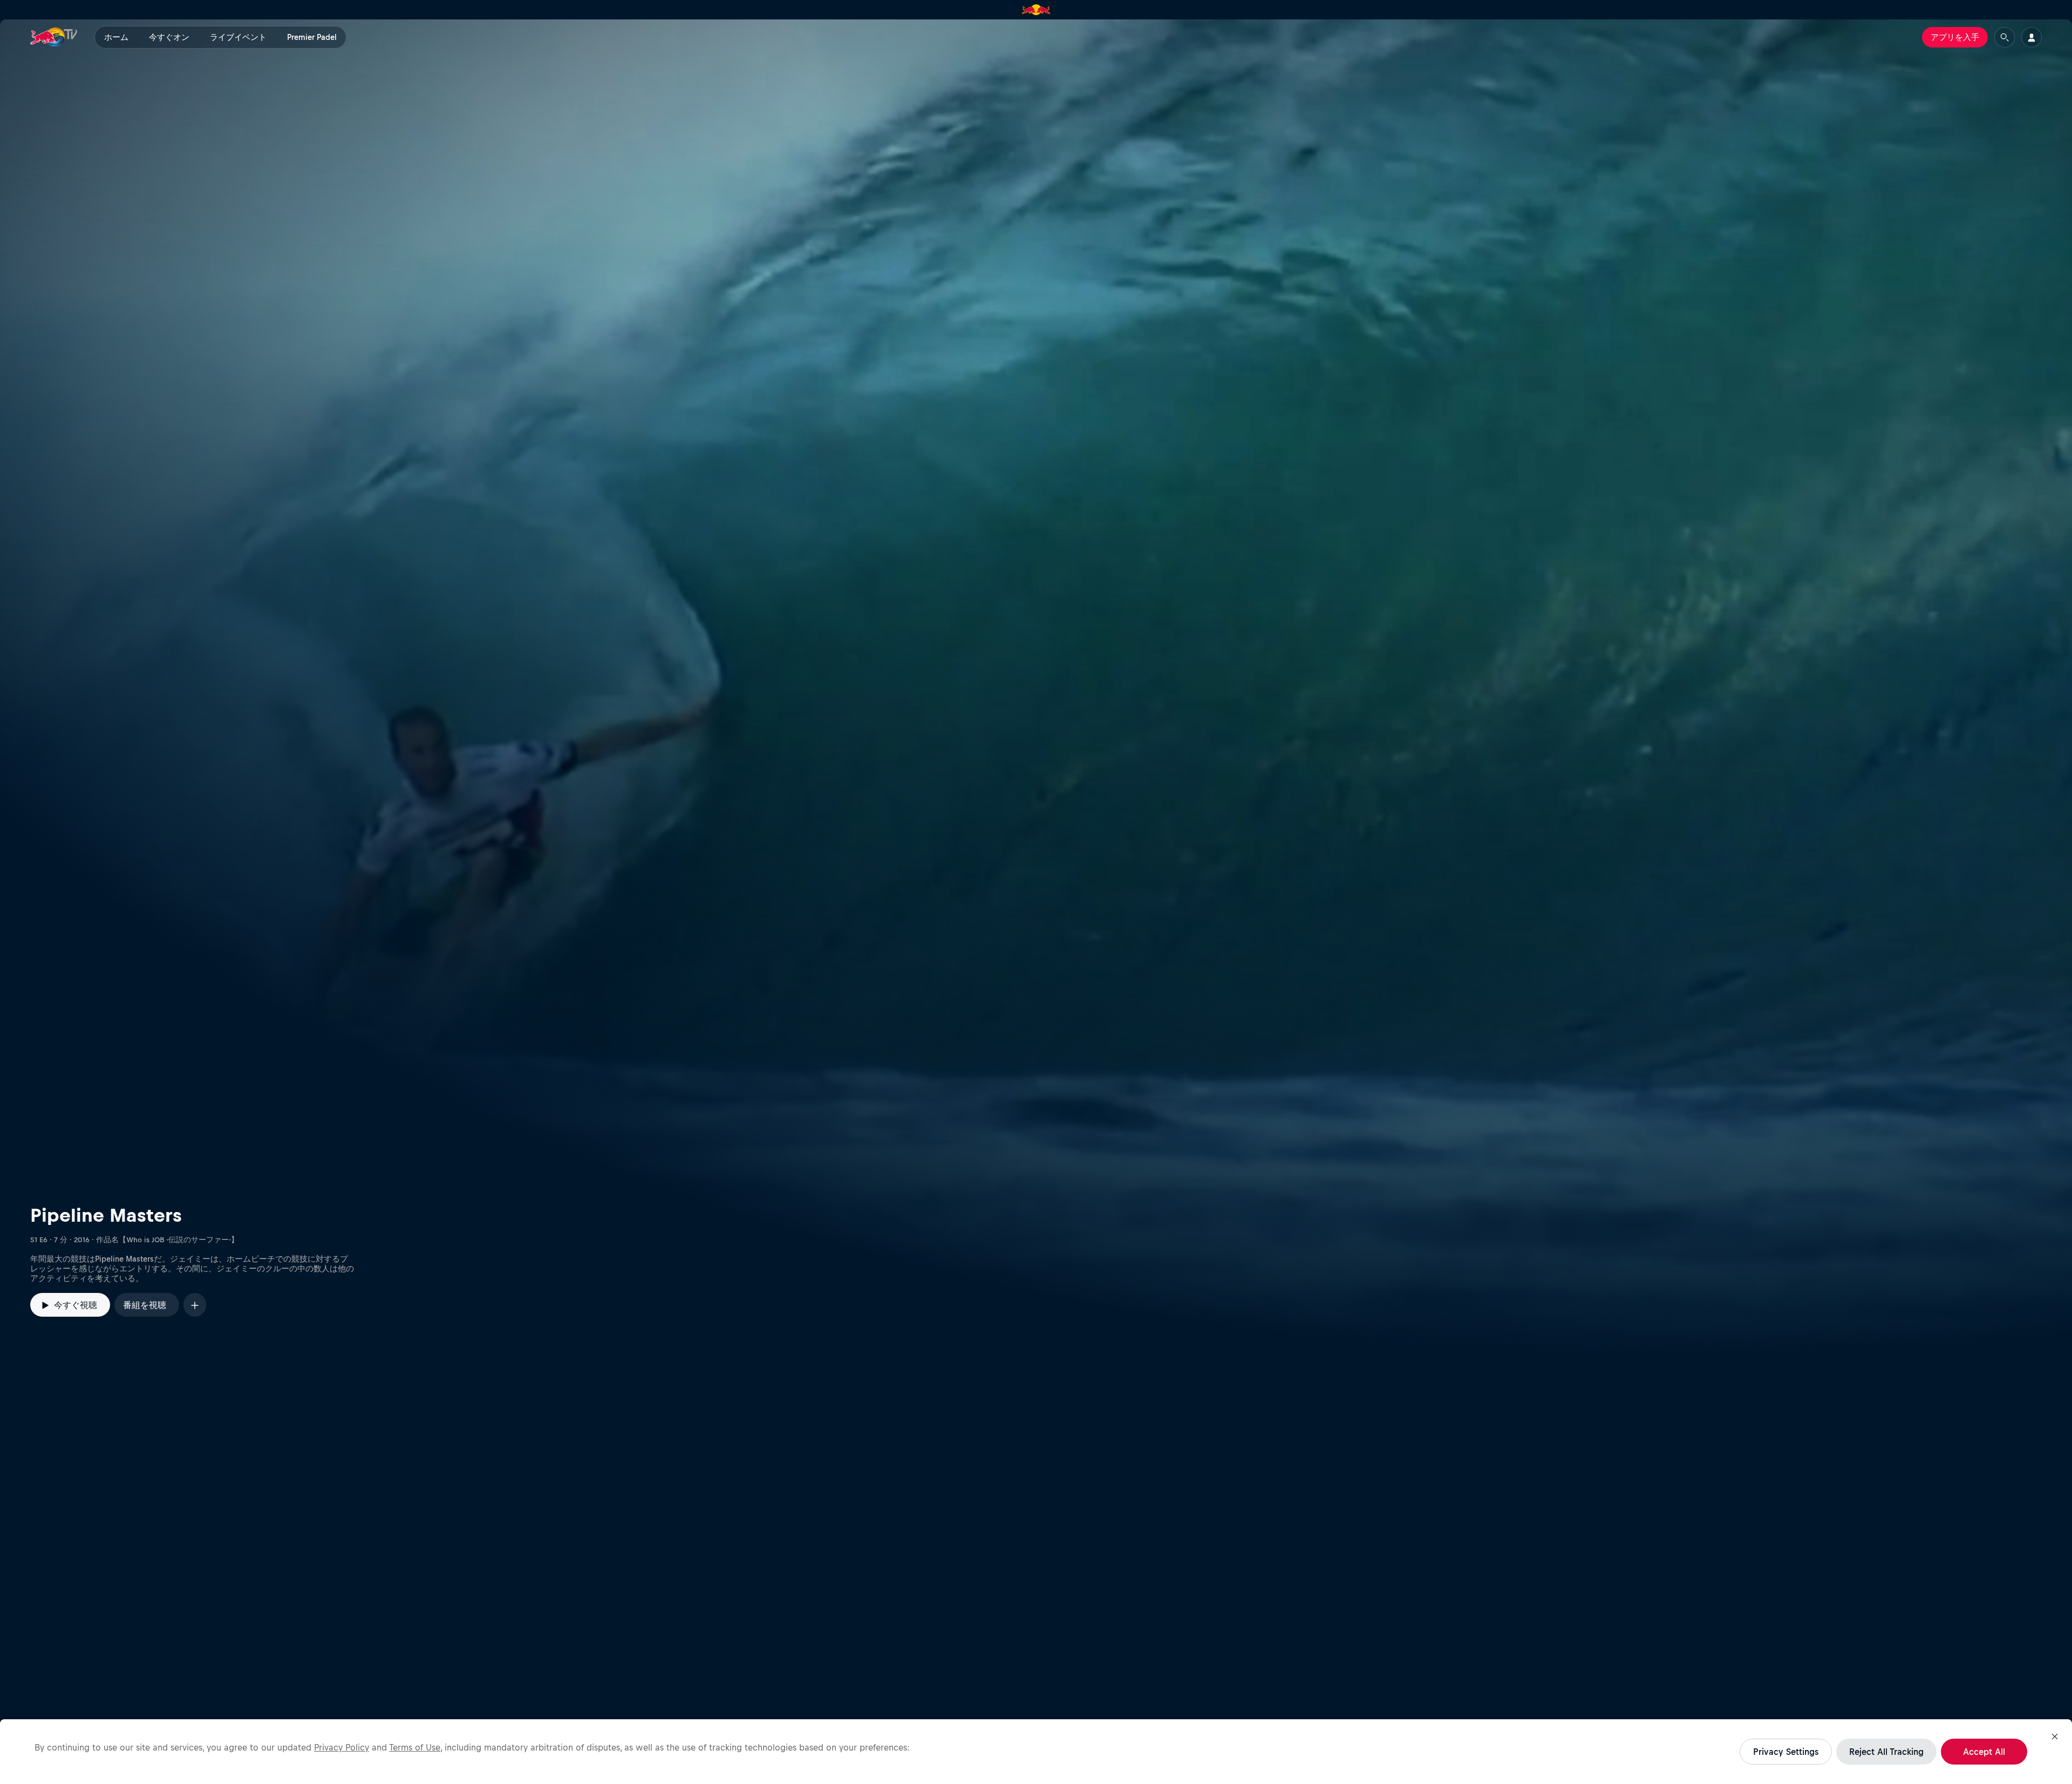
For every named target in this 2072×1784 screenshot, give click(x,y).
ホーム (116, 37)
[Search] (2005, 37)
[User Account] (2032, 37)
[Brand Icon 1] (1036, 10)
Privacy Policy (342, 1747)
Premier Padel (312, 37)
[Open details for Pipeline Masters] (1036, 689)
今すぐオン (169, 37)
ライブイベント (238, 37)
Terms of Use (415, 1747)
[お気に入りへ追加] (195, 1305)
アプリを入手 (1955, 37)
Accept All (1984, 1752)
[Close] (2055, 1737)
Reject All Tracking (1886, 1752)
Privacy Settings (1786, 1752)
